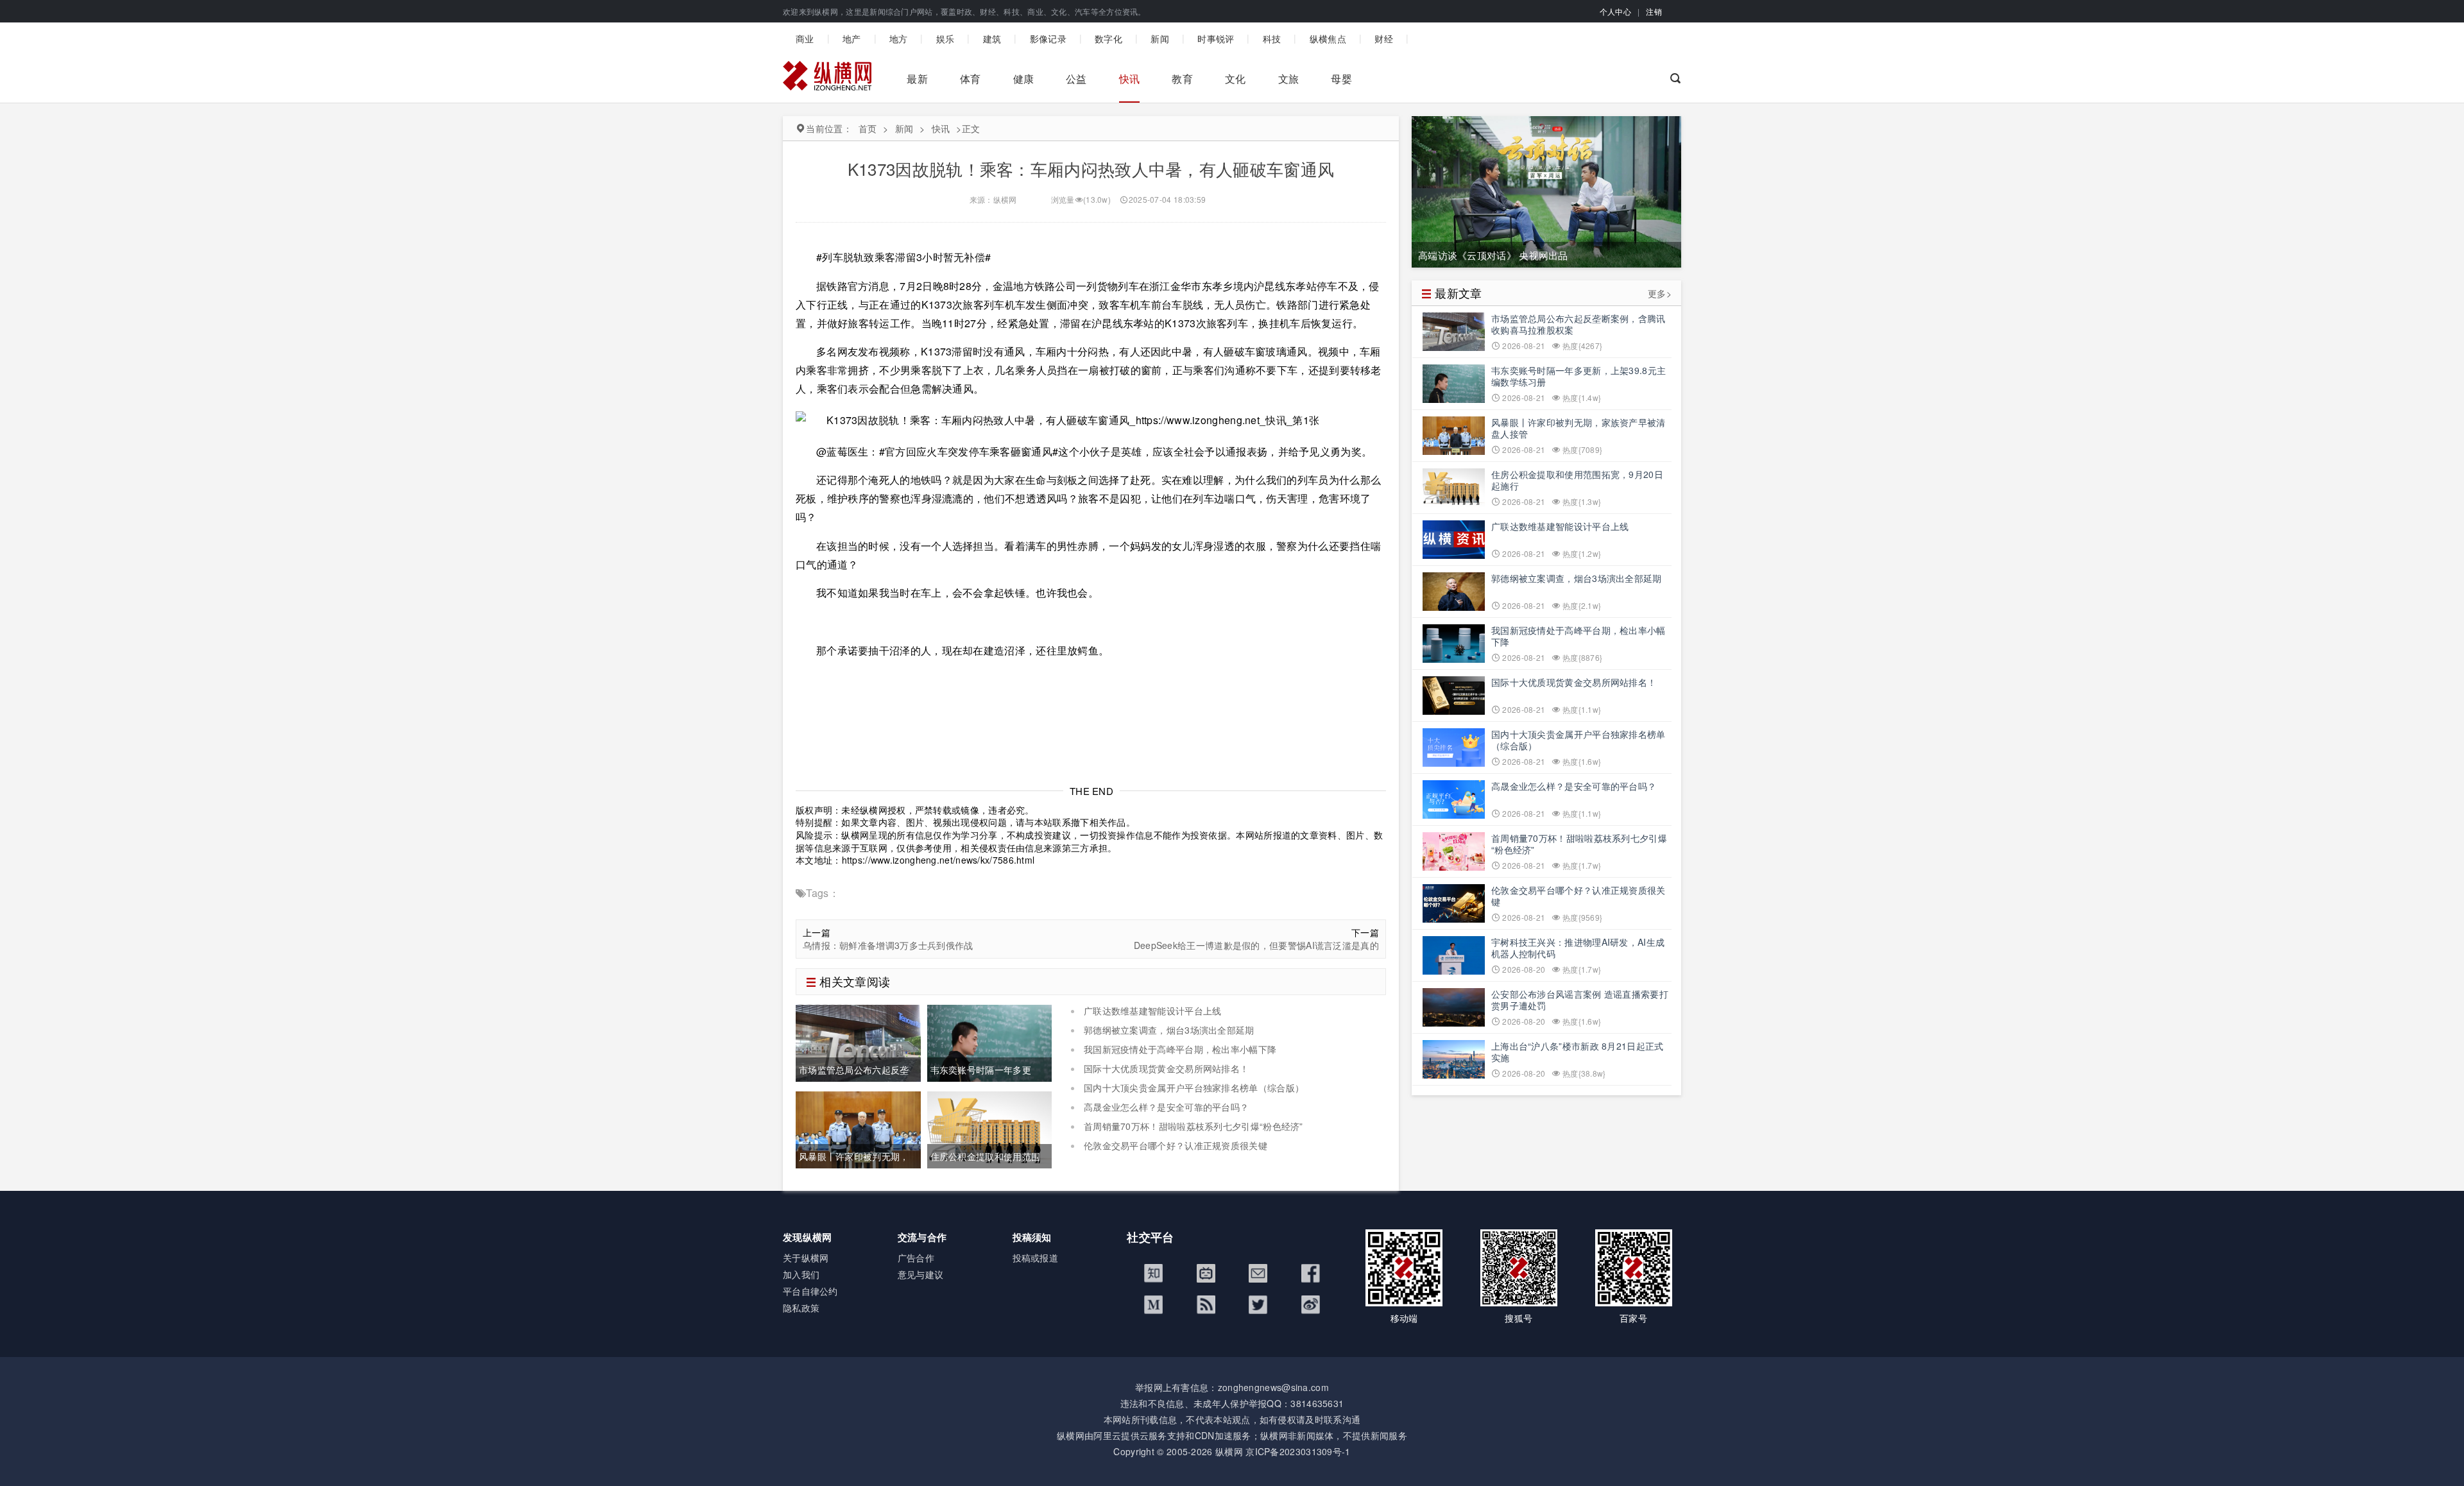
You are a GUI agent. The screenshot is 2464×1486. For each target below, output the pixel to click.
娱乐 (945, 38)
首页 (868, 128)
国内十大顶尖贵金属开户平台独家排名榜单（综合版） (1194, 1088)
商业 (805, 38)
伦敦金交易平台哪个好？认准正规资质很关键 (1176, 1145)
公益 (1076, 79)
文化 (1236, 79)
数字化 (1108, 38)
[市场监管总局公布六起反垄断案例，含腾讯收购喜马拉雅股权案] (858, 1041)
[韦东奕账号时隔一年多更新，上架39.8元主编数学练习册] (990, 1041)
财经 (1384, 38)
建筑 (992, 38)
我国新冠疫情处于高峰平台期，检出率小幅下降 (1180, 1049)
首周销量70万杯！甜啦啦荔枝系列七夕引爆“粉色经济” (1193, 1126)
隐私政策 (801, 1308)
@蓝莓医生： (848, 451)
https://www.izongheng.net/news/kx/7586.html (938, 860)
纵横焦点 (1328, 38)
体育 (971, 79)
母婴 (1341, 79)
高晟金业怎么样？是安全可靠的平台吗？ (1166, 1107)
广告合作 (916, 1258)
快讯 (1130, 79)
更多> (1660, 294)
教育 (1182, 79)
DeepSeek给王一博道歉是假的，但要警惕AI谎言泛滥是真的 (1256, 945)
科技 (1272, 38)
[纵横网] (827, 79)
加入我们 (801, 1274)
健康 (1024, 79)
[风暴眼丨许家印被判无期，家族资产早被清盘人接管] (858, 1128)
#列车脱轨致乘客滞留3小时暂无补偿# (903, 257)
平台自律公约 (810, 1291)
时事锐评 (1216, 38)
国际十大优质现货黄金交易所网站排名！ (1166, 1068)
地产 (852, 38)
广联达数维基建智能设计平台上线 (1153, 1011)
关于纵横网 (806, 1258)
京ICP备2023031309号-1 (1298, 1451)
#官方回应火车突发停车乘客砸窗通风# (969, 451)
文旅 (1289, 79)
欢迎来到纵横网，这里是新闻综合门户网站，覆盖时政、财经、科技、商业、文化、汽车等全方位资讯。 (964, 11)
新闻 (1160, 38)
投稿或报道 (1036, 1258)
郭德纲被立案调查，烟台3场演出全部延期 (1169, 1030)
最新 (917, 79)
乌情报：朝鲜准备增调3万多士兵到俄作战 (888, 945)
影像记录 (1048, 38)
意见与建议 (921, 1274)
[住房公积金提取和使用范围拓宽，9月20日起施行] (990, 1128)
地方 (899, 38)
